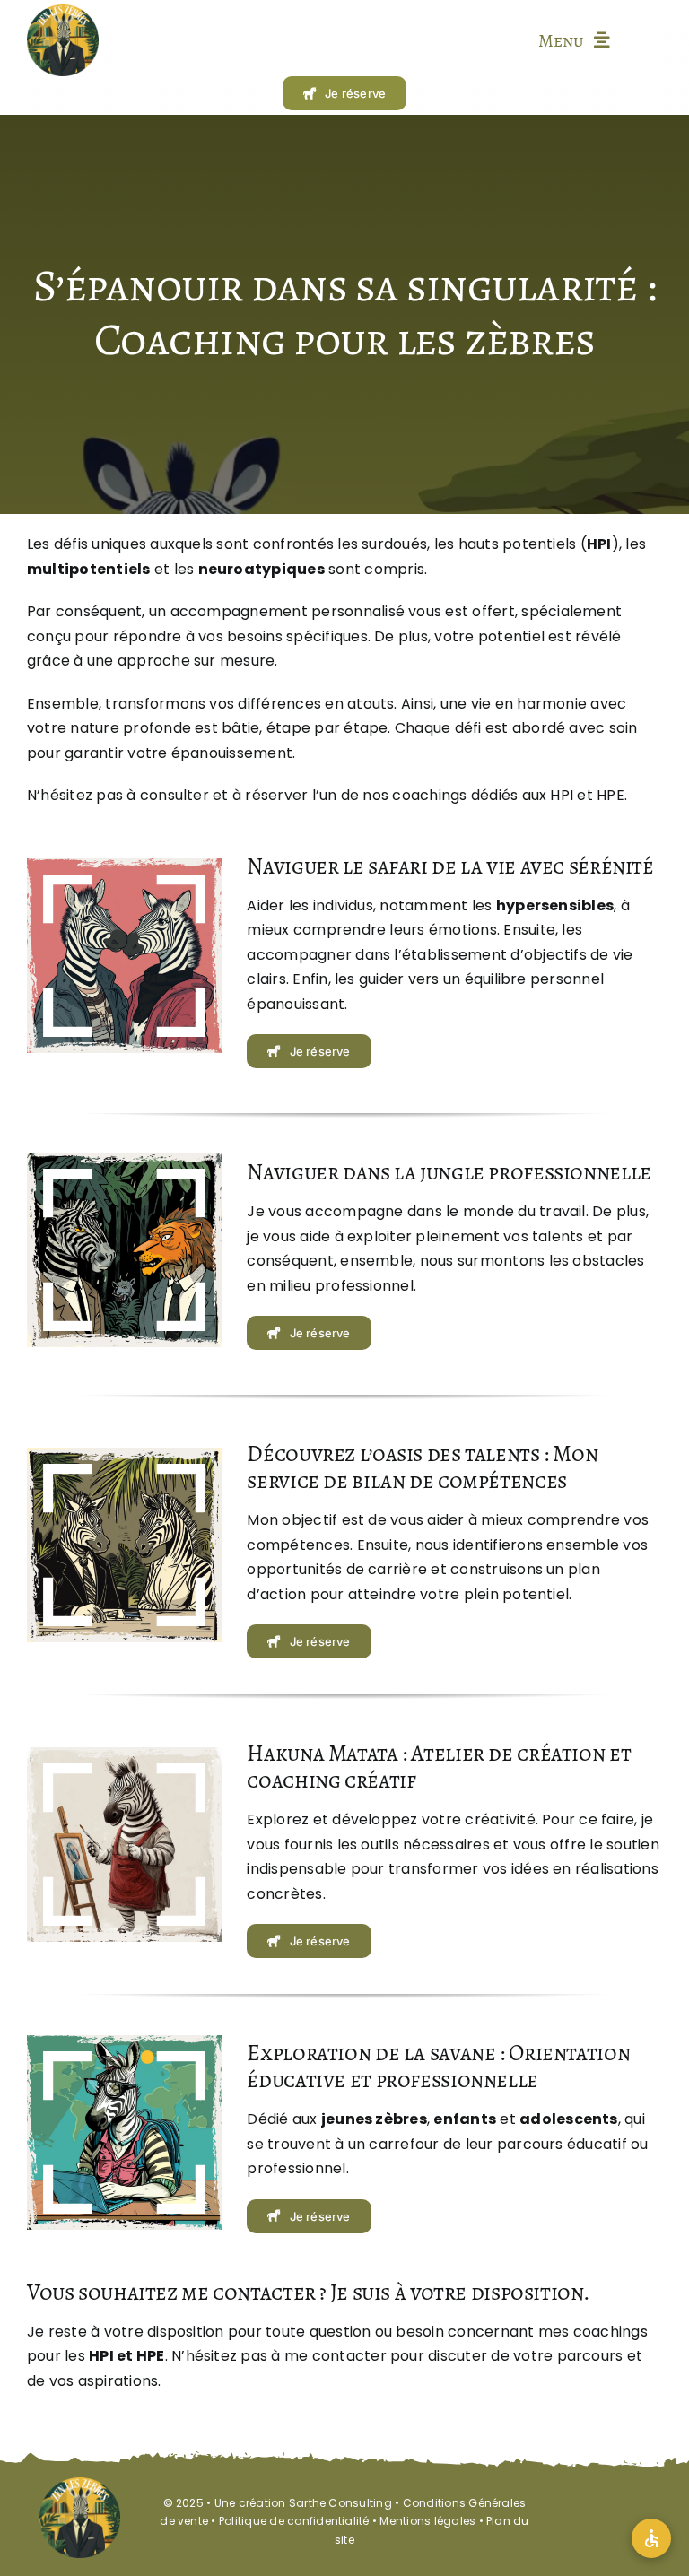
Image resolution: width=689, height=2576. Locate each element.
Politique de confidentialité (294, 2521)
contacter (349, 2356)
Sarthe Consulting (340, 2503)
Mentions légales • (433, 2521)
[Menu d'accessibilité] (651, 2538)
